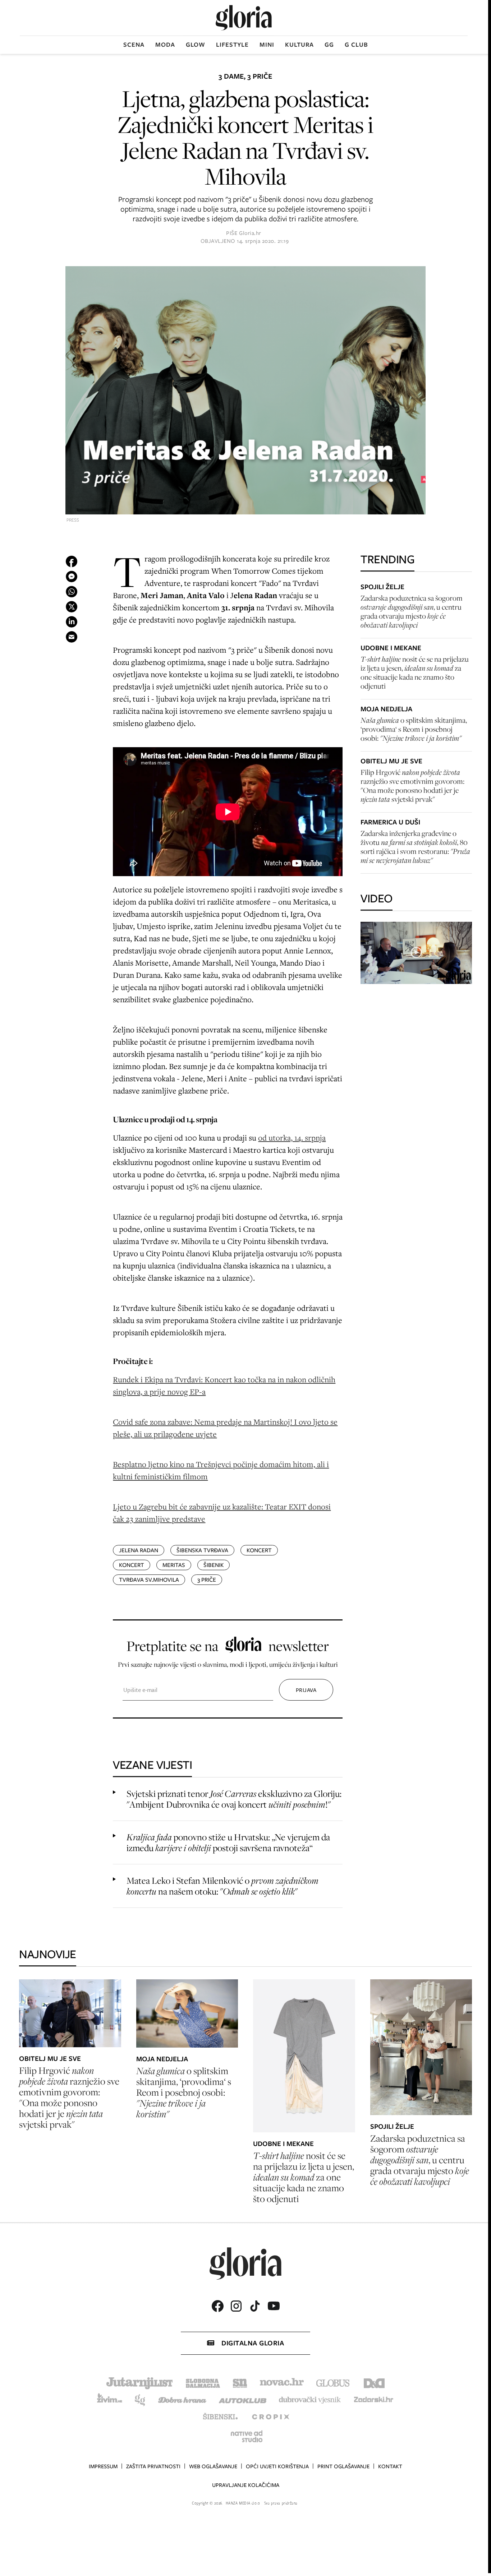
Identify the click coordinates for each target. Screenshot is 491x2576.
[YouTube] (274, 2306)
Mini (267, 45)
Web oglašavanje (213, 2466)
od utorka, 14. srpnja (292, 1137)
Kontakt (390, 2466)
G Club (356, 45)
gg (329, 45)
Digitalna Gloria (253, 2343)
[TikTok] (255, 2306)
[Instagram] (236, 2306)
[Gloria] (244, 18)
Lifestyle (232, 45)
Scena (134, 45)
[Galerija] (245, 391)
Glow (196, 45)
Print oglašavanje (343, 2466)
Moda (165, 45)
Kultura (299, 45)
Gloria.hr (250, 233)
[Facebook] (217, 2306)
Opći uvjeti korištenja (277, 2466)
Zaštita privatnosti (153, 2466)
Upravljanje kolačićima (246, 2485)
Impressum (103, 2466)
